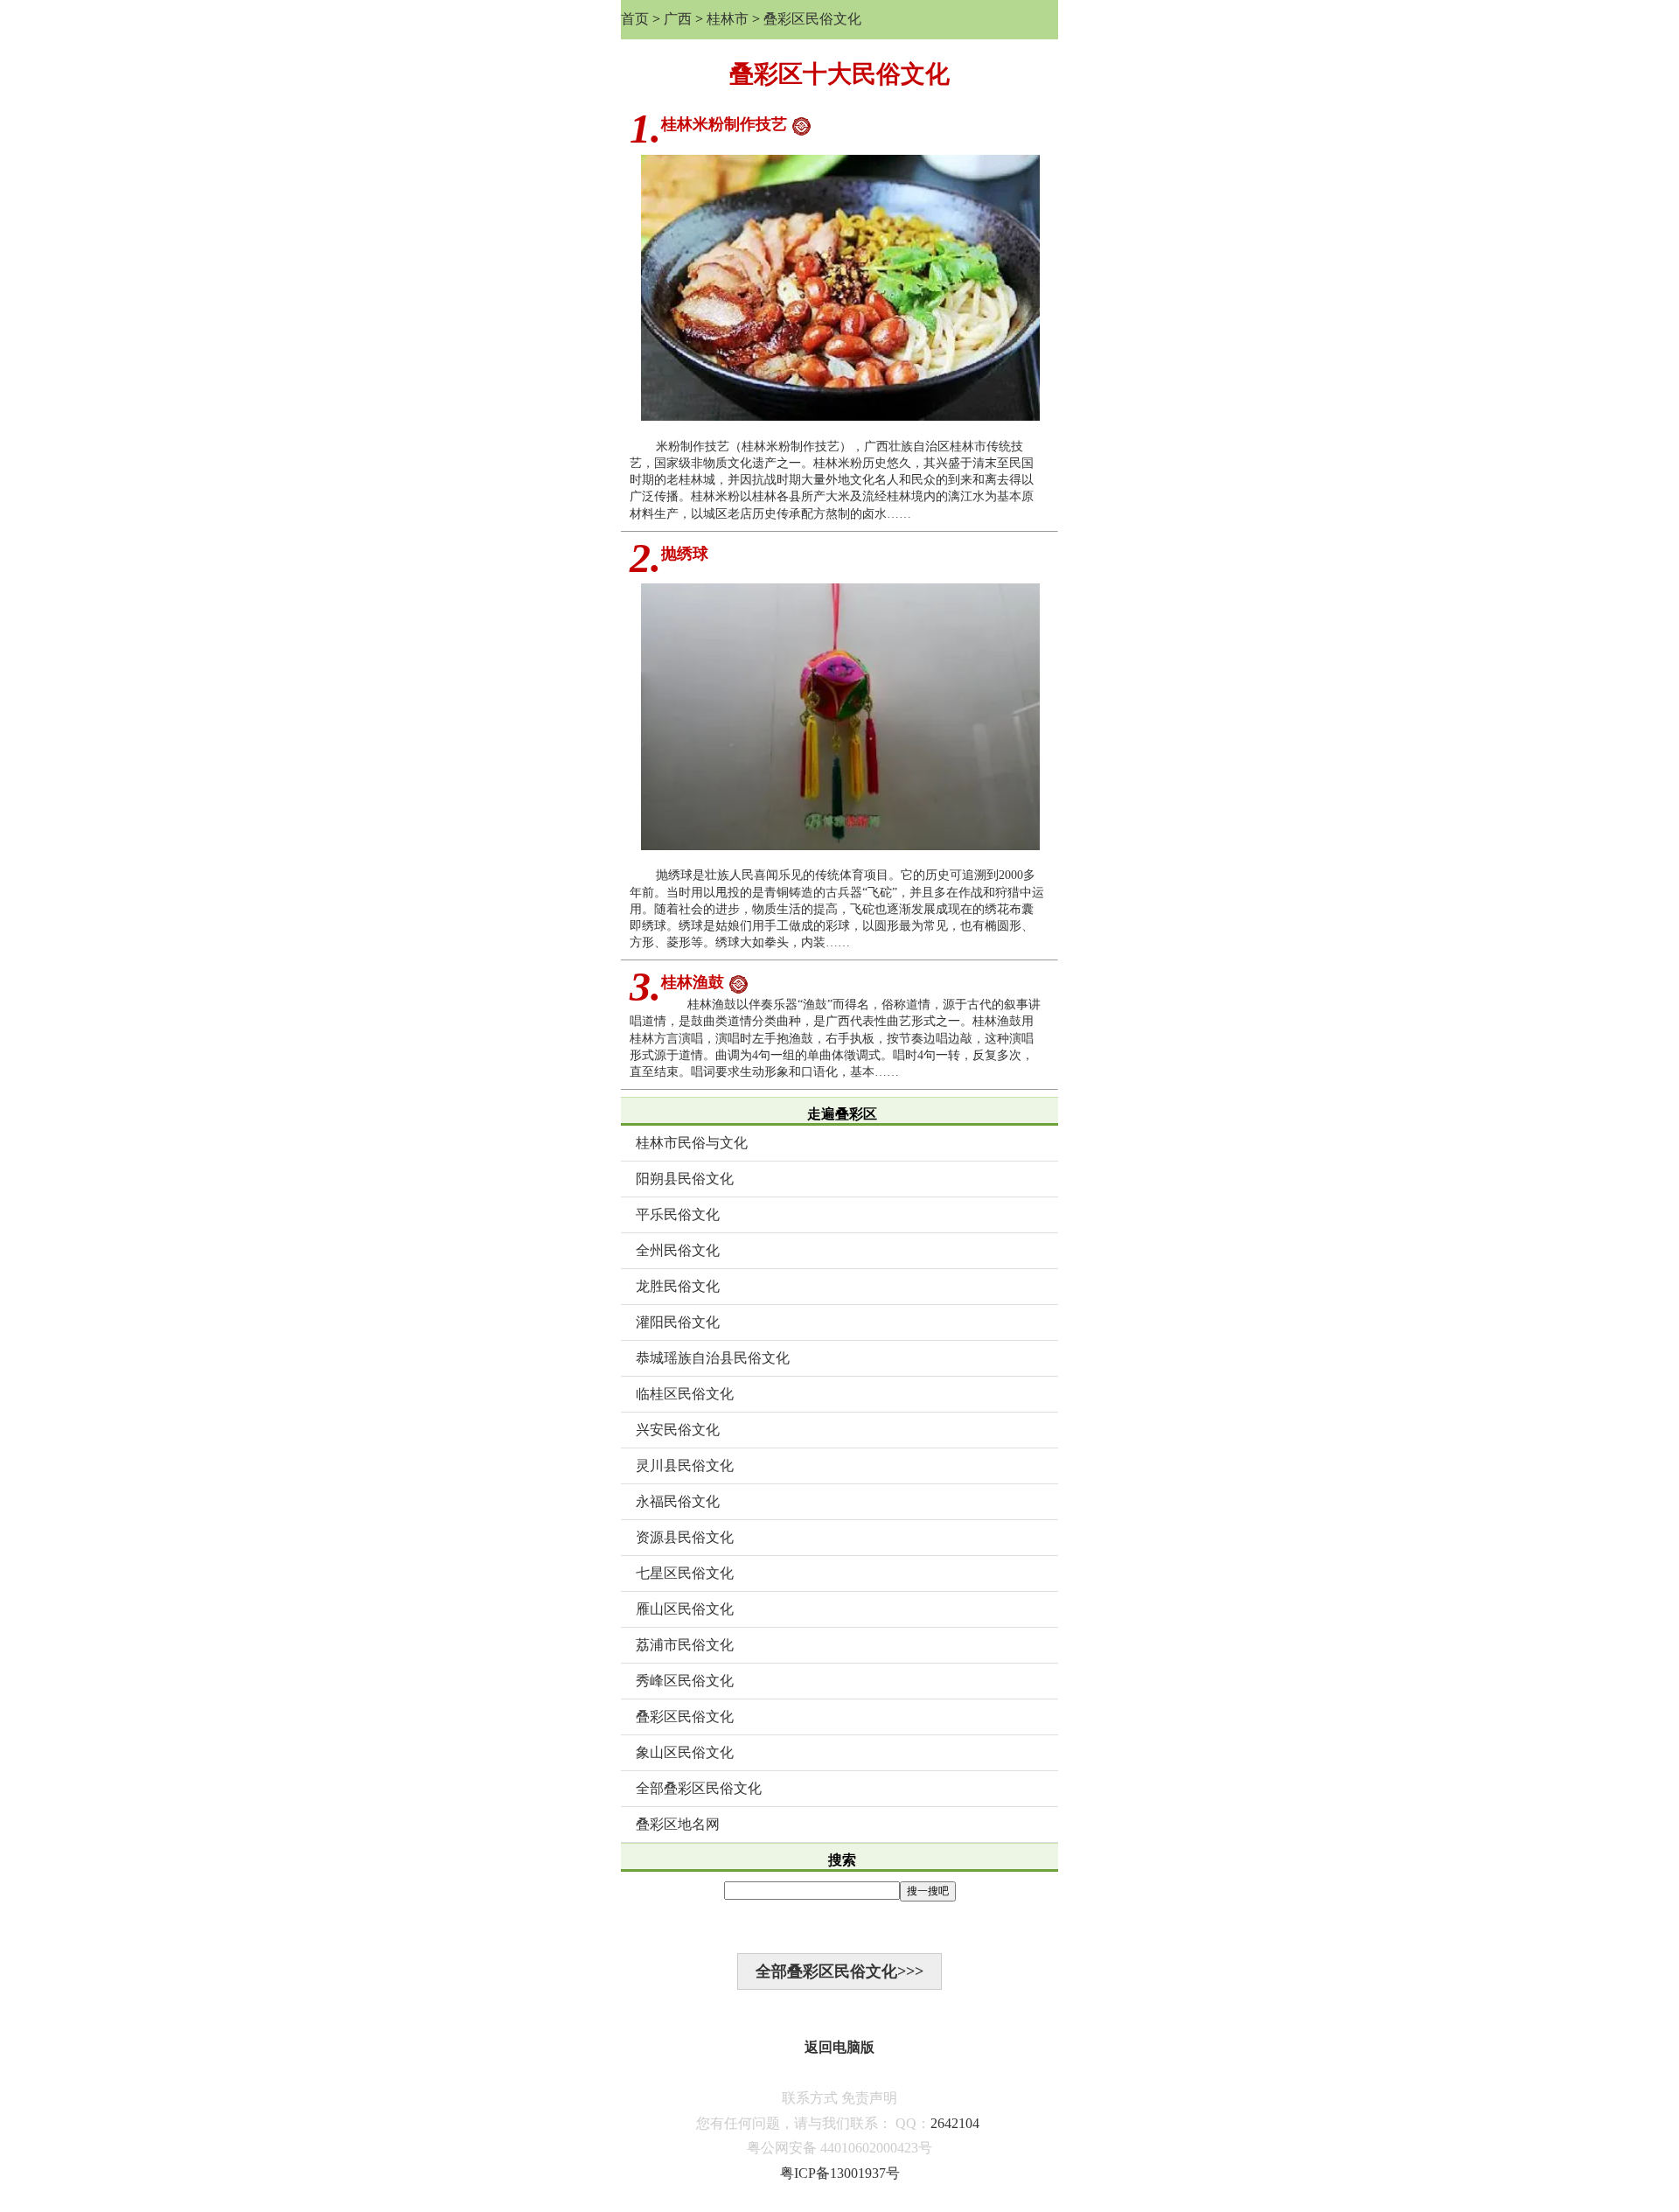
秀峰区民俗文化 (685, 1681)
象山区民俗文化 (685, 1752)
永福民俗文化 (678, 1501)
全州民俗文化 (678, 1250)
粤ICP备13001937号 (840, 2173)
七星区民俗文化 (685, 1573)
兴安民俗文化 (678, 1430)
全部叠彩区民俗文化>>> (839, 1971)
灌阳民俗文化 (678, 1322)
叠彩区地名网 (678, 1824)
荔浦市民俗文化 (685, 1645)
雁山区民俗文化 (685, 1609)
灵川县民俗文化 (685, 1465)
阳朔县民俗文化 (685, 1179)
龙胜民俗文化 (678, 1286)
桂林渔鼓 (693, 982)
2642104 (955, 2123)
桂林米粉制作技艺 (724, 124)
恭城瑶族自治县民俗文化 (713, 1358)
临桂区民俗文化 (685, 1394)
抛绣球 (685, 554)
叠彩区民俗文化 (812, 19)
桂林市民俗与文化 (692, 1143)
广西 (678, 19)
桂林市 (728, 19)
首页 (635, 19)
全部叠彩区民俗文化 (699, 1788)
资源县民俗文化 (685, 1537)
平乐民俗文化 (678, 1214)
